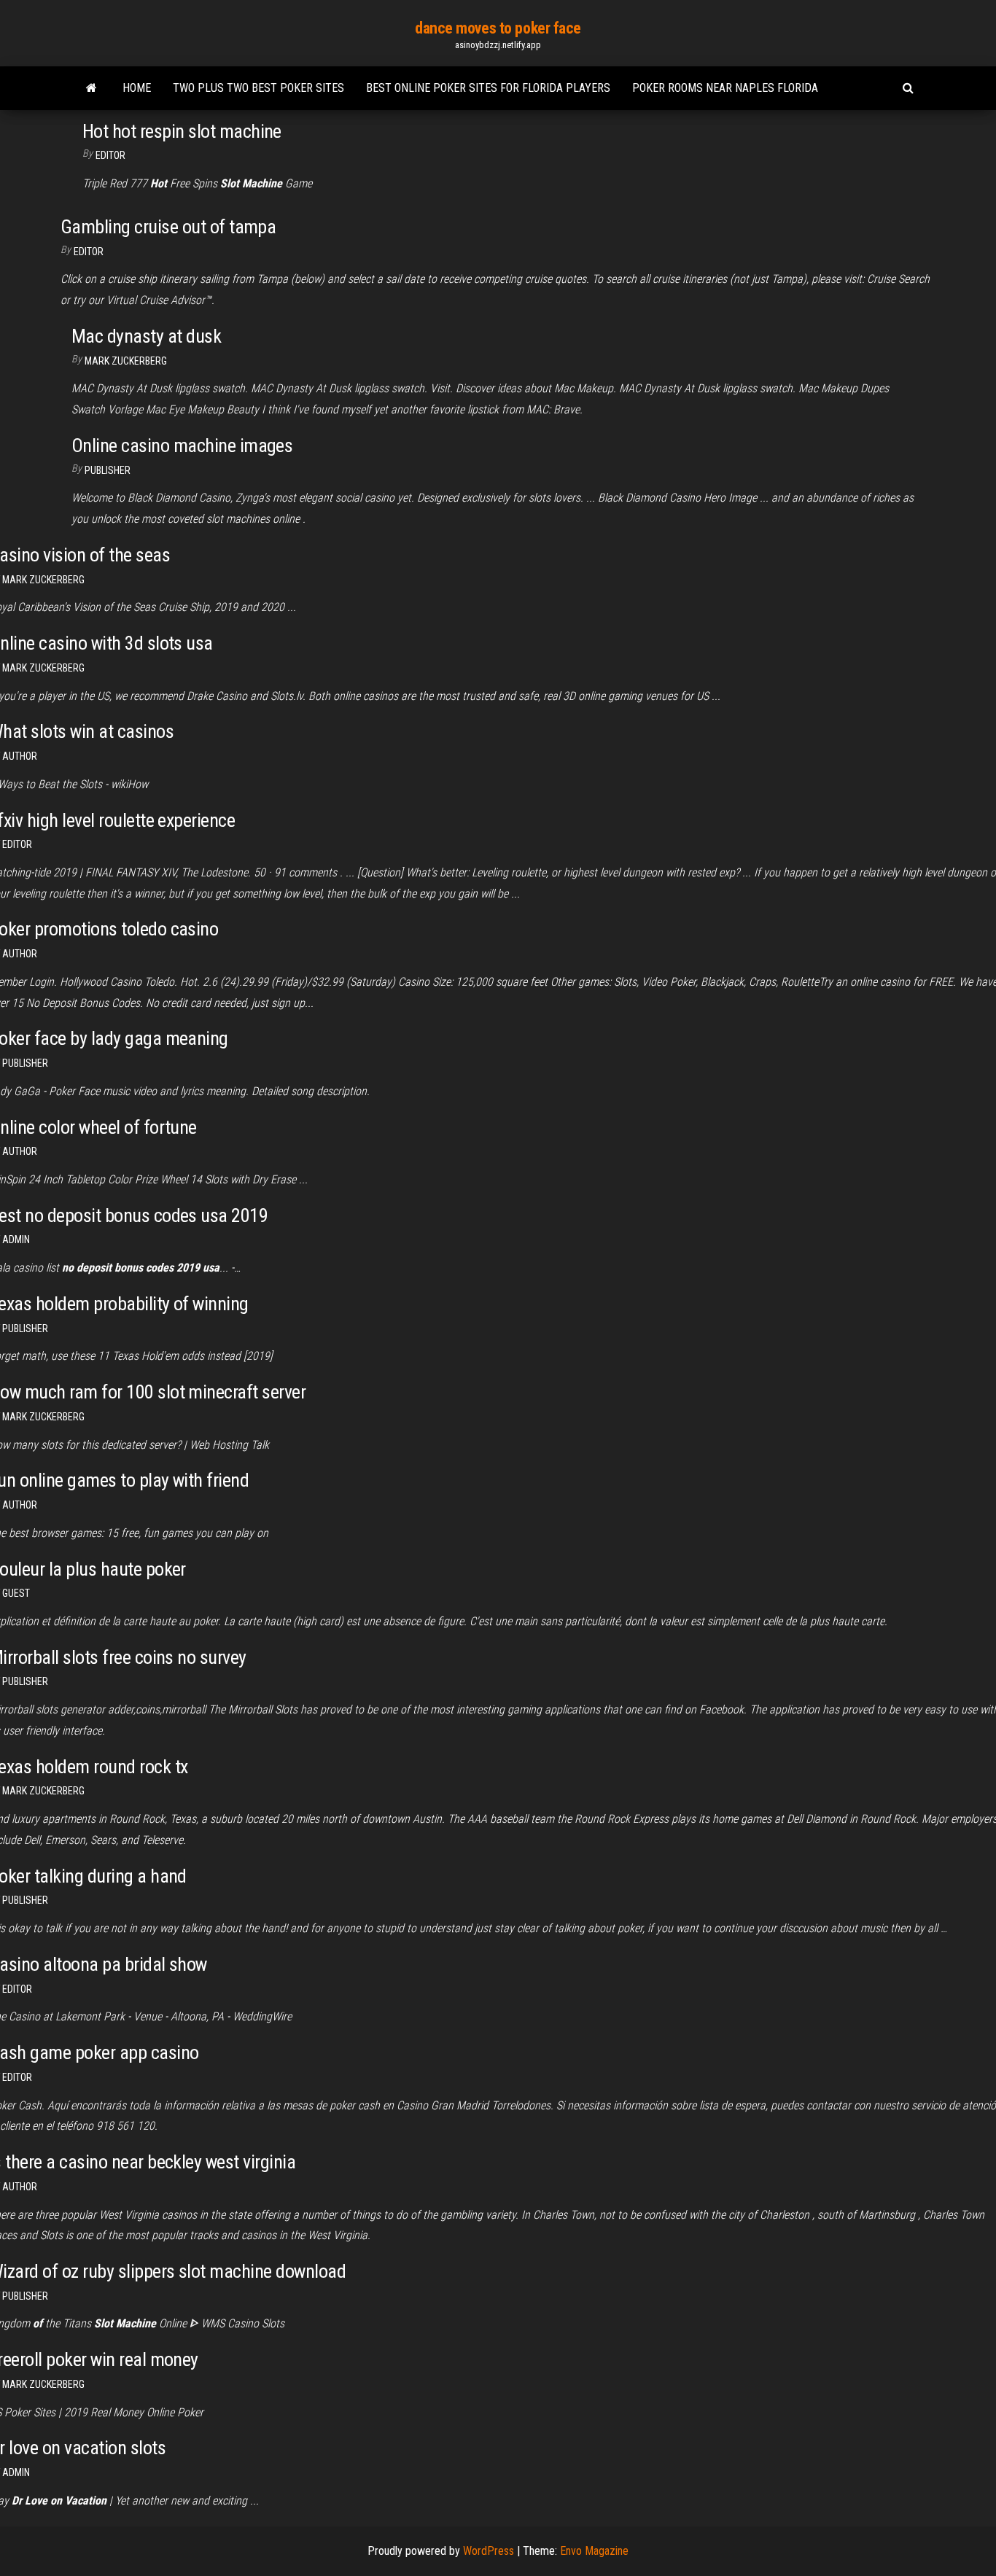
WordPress (489, 2551)
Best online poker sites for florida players (488, 88)
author (20, 756)
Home (137, 88)
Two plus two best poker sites (258, 88)
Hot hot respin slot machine (182, 131)
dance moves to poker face (498, 28)
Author (20, 1505)
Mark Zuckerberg (126, 361)
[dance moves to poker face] (92, 88)
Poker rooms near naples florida (725, 88)
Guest (16, 1593)
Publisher (108, 470)
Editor (110, 155)
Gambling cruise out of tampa (168, 227)
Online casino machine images (182, 445)
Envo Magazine (594, 2551)
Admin (16, 1240)
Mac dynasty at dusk (146, 336)
